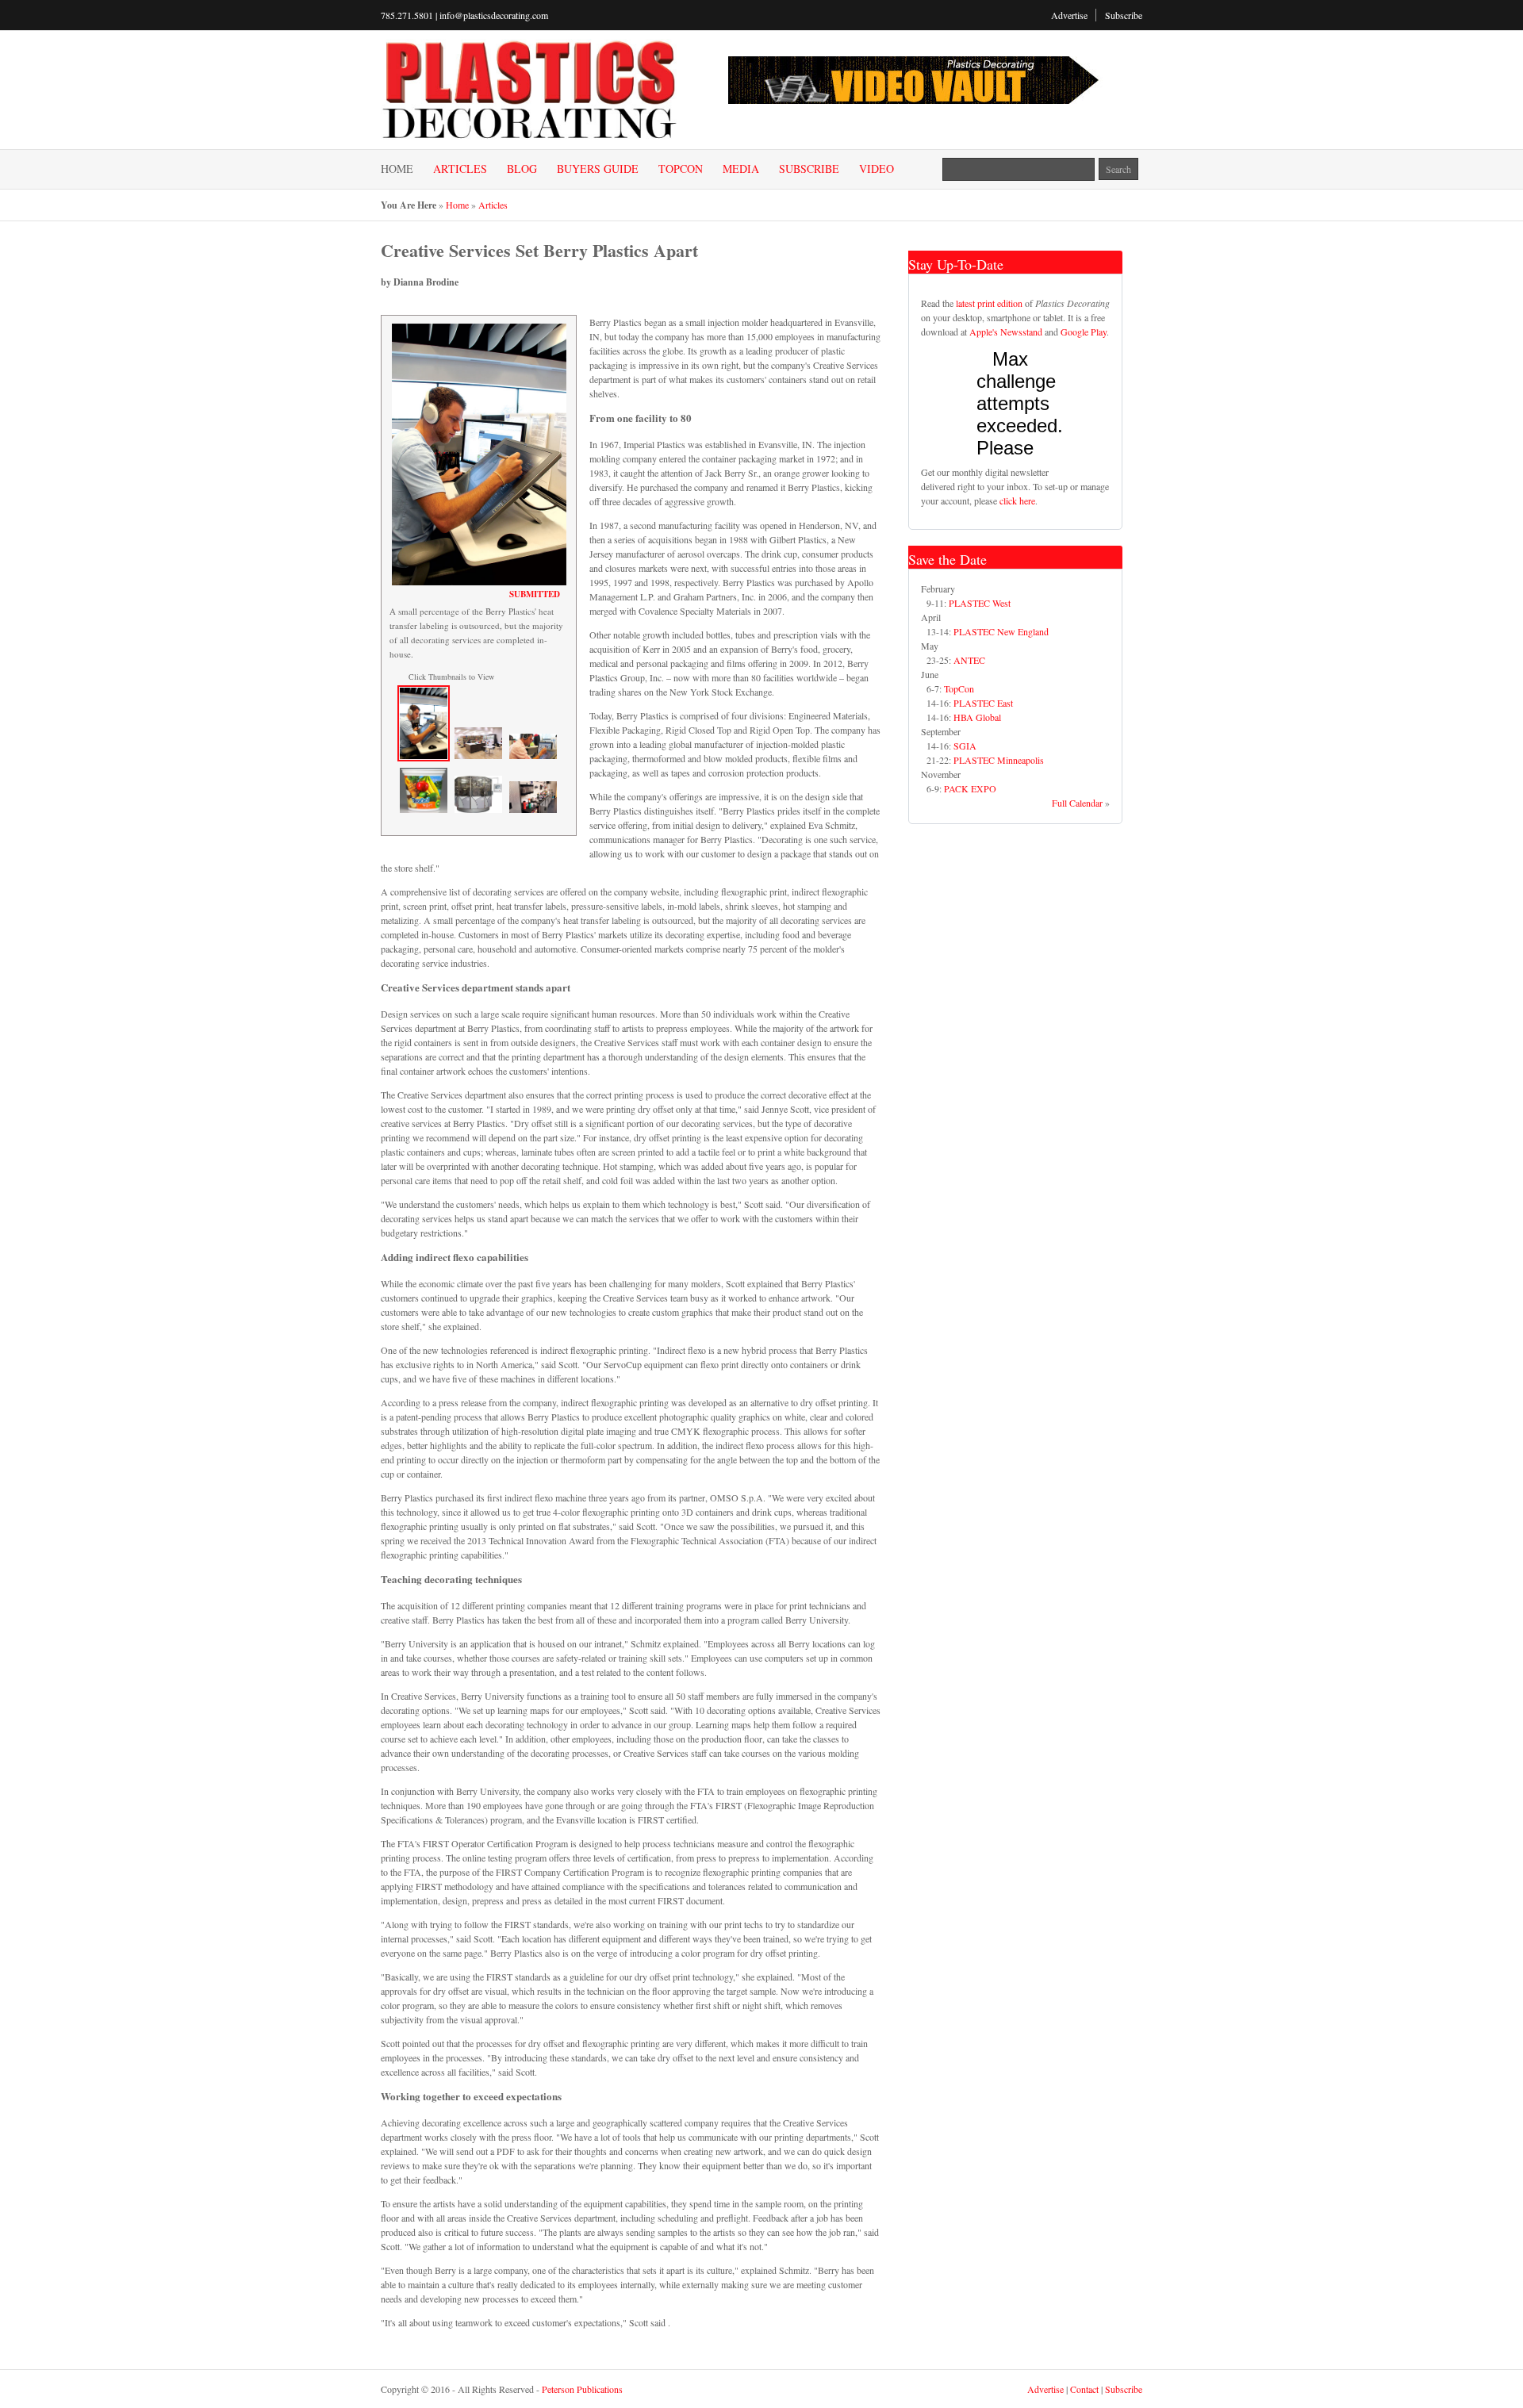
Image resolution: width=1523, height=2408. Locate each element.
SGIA (965, 746)
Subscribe (1124, 15)
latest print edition (989, 303)
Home (397, 169)
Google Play (1084, 332)
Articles (460, 169)
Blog (522, 169)
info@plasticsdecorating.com (494, 15)
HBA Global (977, 717)
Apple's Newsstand (1006, 332)
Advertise (1069, 15)
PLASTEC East (983, 703)
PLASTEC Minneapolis (999, 760)
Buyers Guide (598, 169)
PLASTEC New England (1001, 631)
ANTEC (969, 660)
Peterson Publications (582, 2389)
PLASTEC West (980, 603)
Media (741, 169)
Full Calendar (1077, 803)
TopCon (681, 169)
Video (877, 169)
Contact (1084, 2389)
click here (1017, 500)
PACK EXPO (970, 788)
